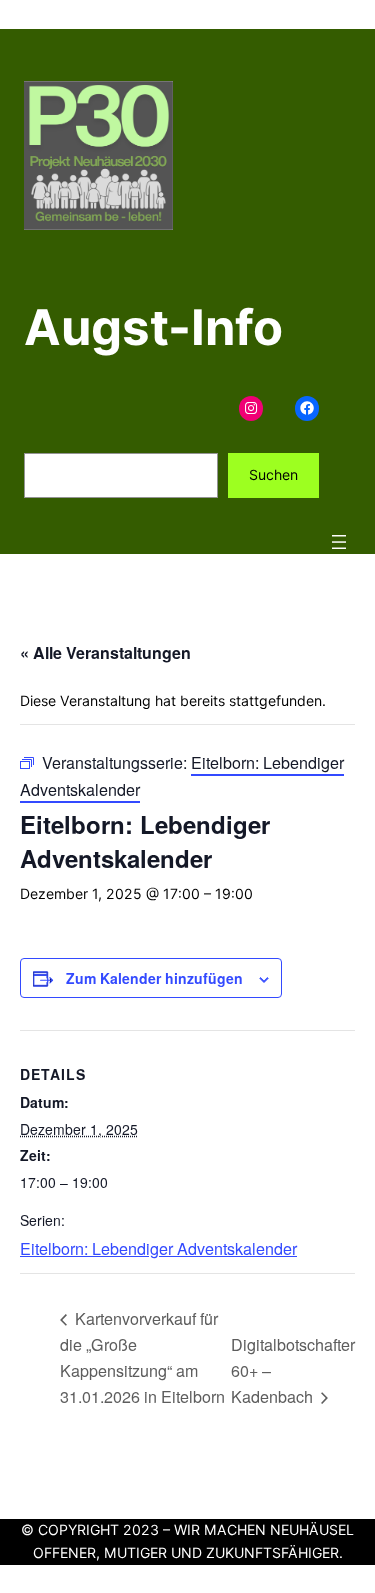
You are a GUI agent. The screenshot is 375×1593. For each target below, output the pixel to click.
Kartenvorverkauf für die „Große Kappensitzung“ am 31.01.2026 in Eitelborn (142, 1356)
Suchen (273, 474)
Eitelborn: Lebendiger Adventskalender (158, 1248)
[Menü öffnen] (339, 542)
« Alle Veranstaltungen (105, 652)
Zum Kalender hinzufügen (154, 978)
